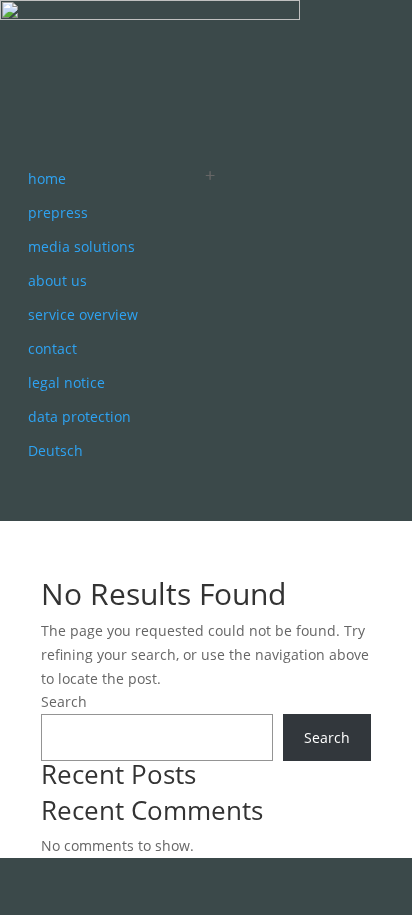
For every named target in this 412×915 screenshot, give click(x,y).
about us (57, 280)
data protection (79, 416)
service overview (83, 314)
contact (52, 348)
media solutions (81, 246)
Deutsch (55, 450)
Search (64, 701)
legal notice (66, 382)
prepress (58, 212)
